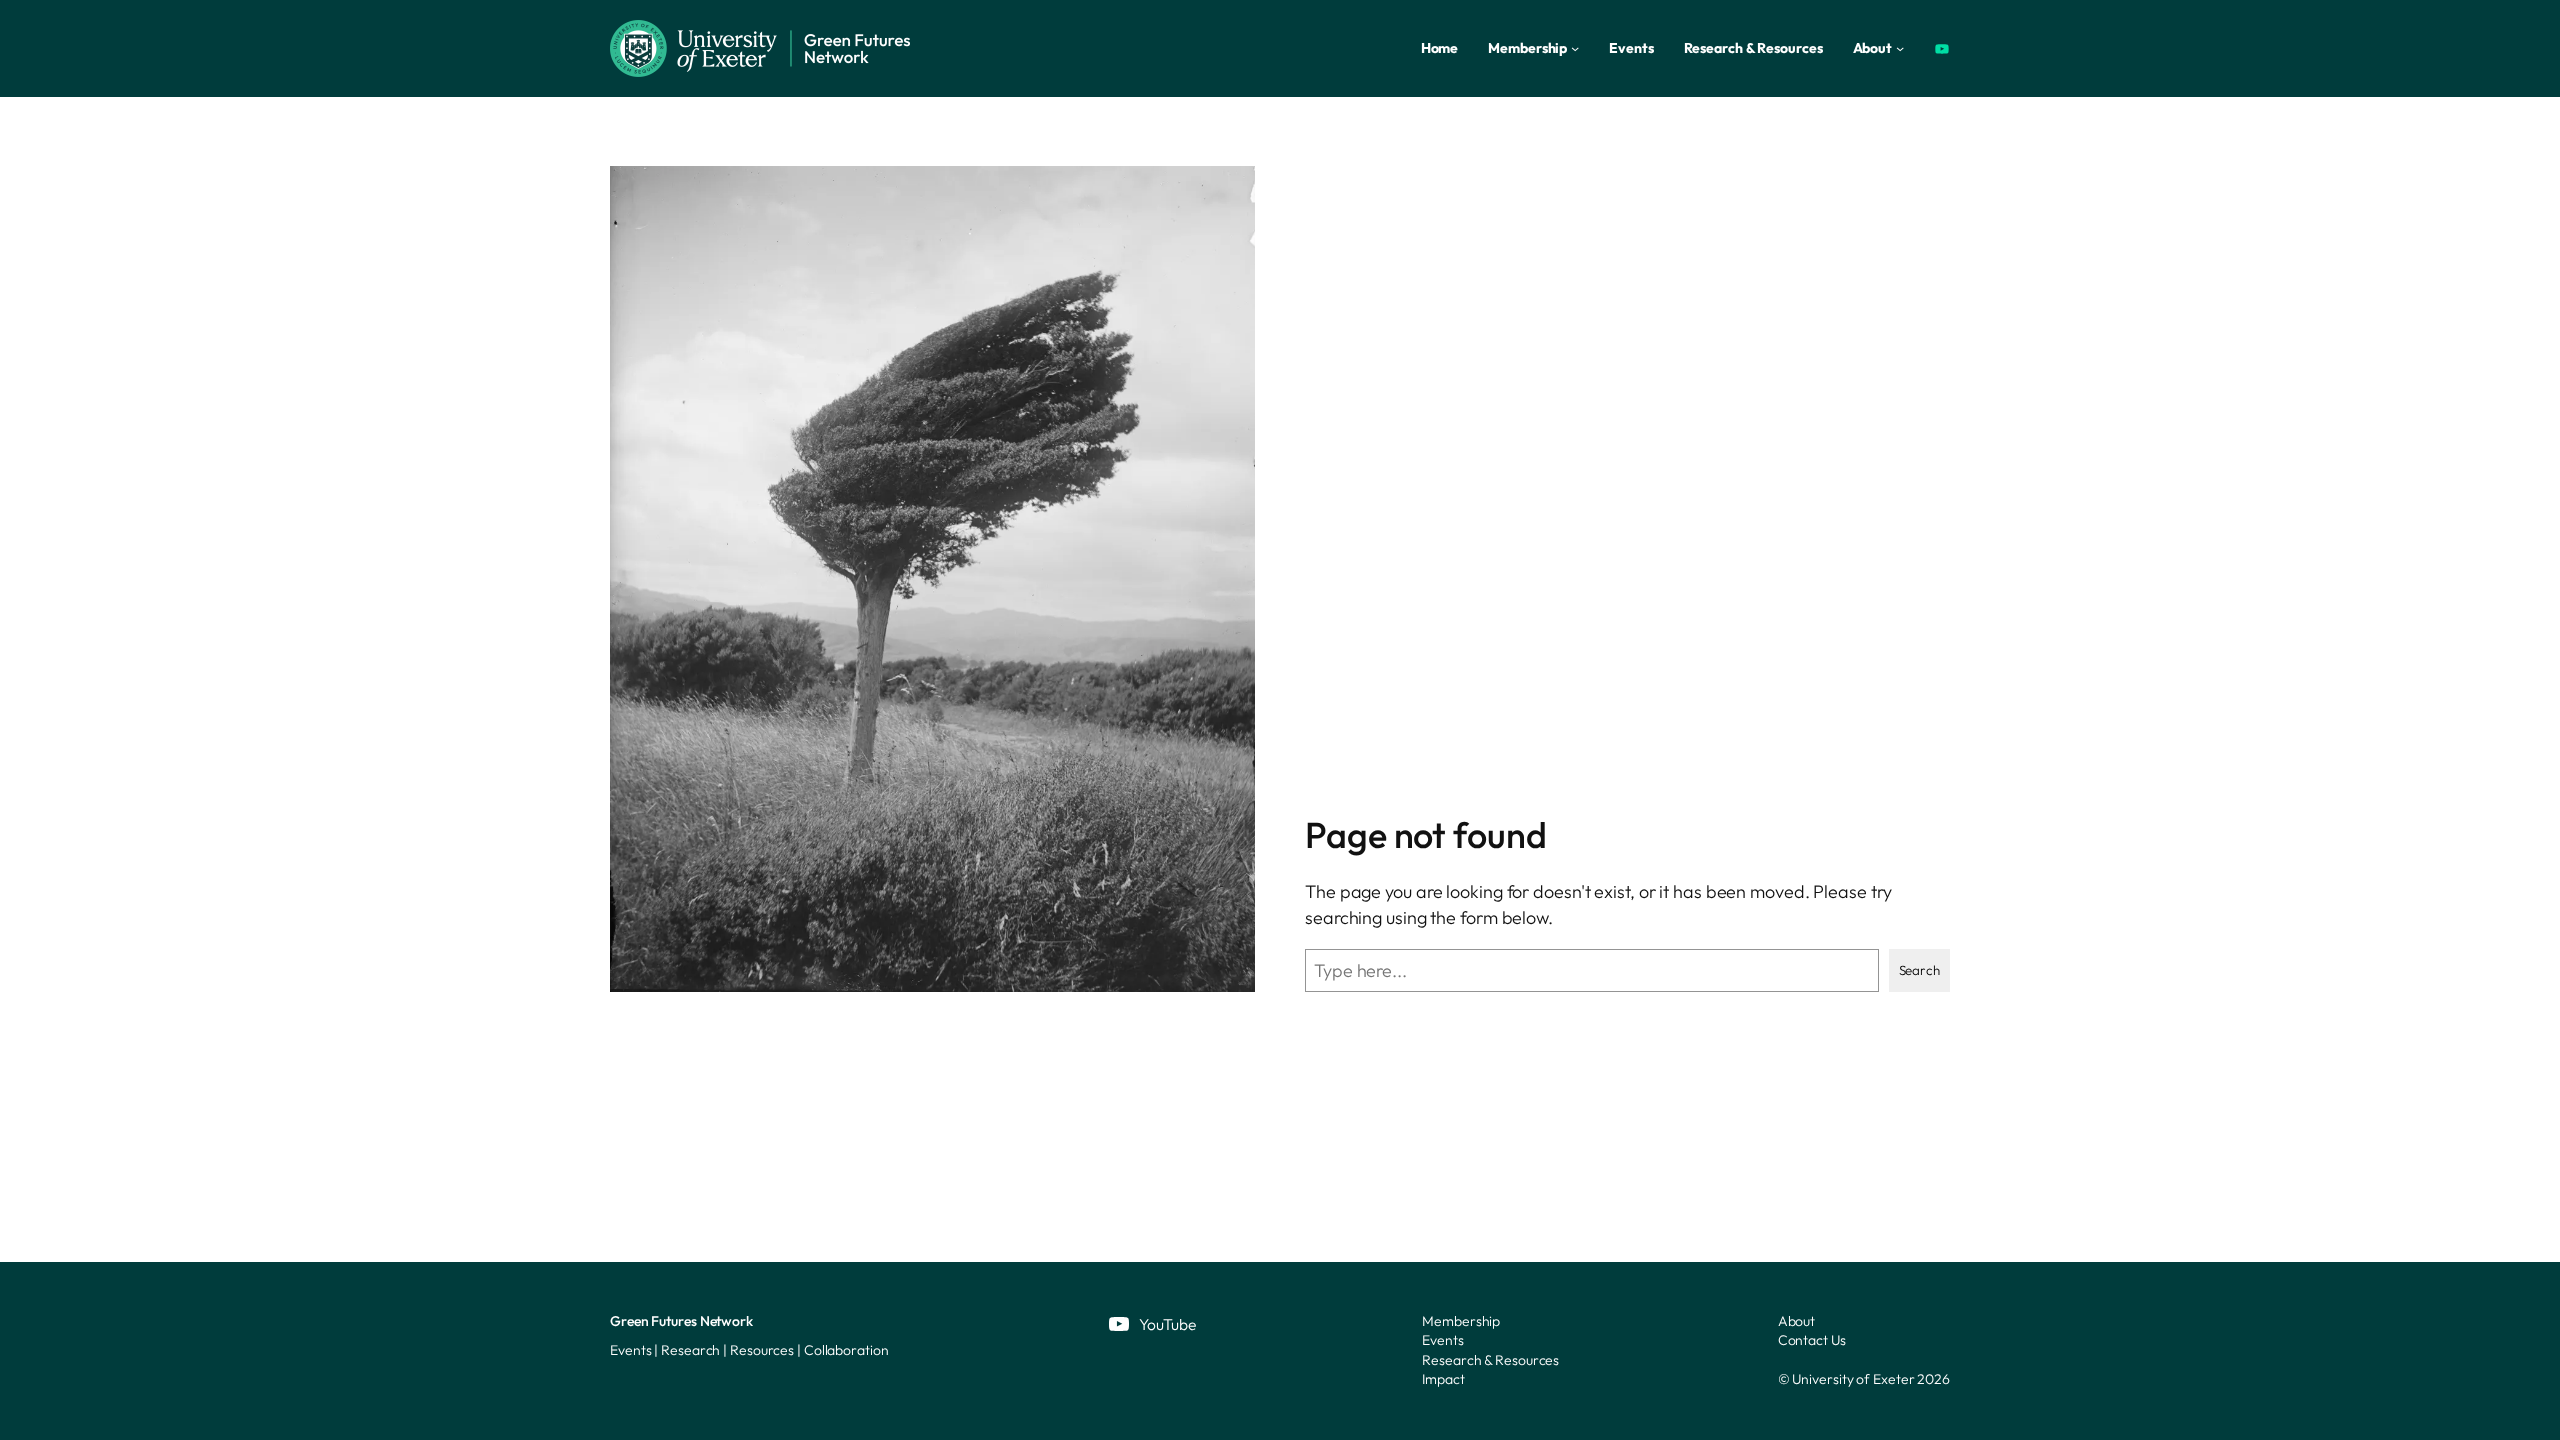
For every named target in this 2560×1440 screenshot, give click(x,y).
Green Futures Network (681, 1321)
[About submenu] (1900, 48)
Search (1919, 970)
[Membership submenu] (1575, 48)
